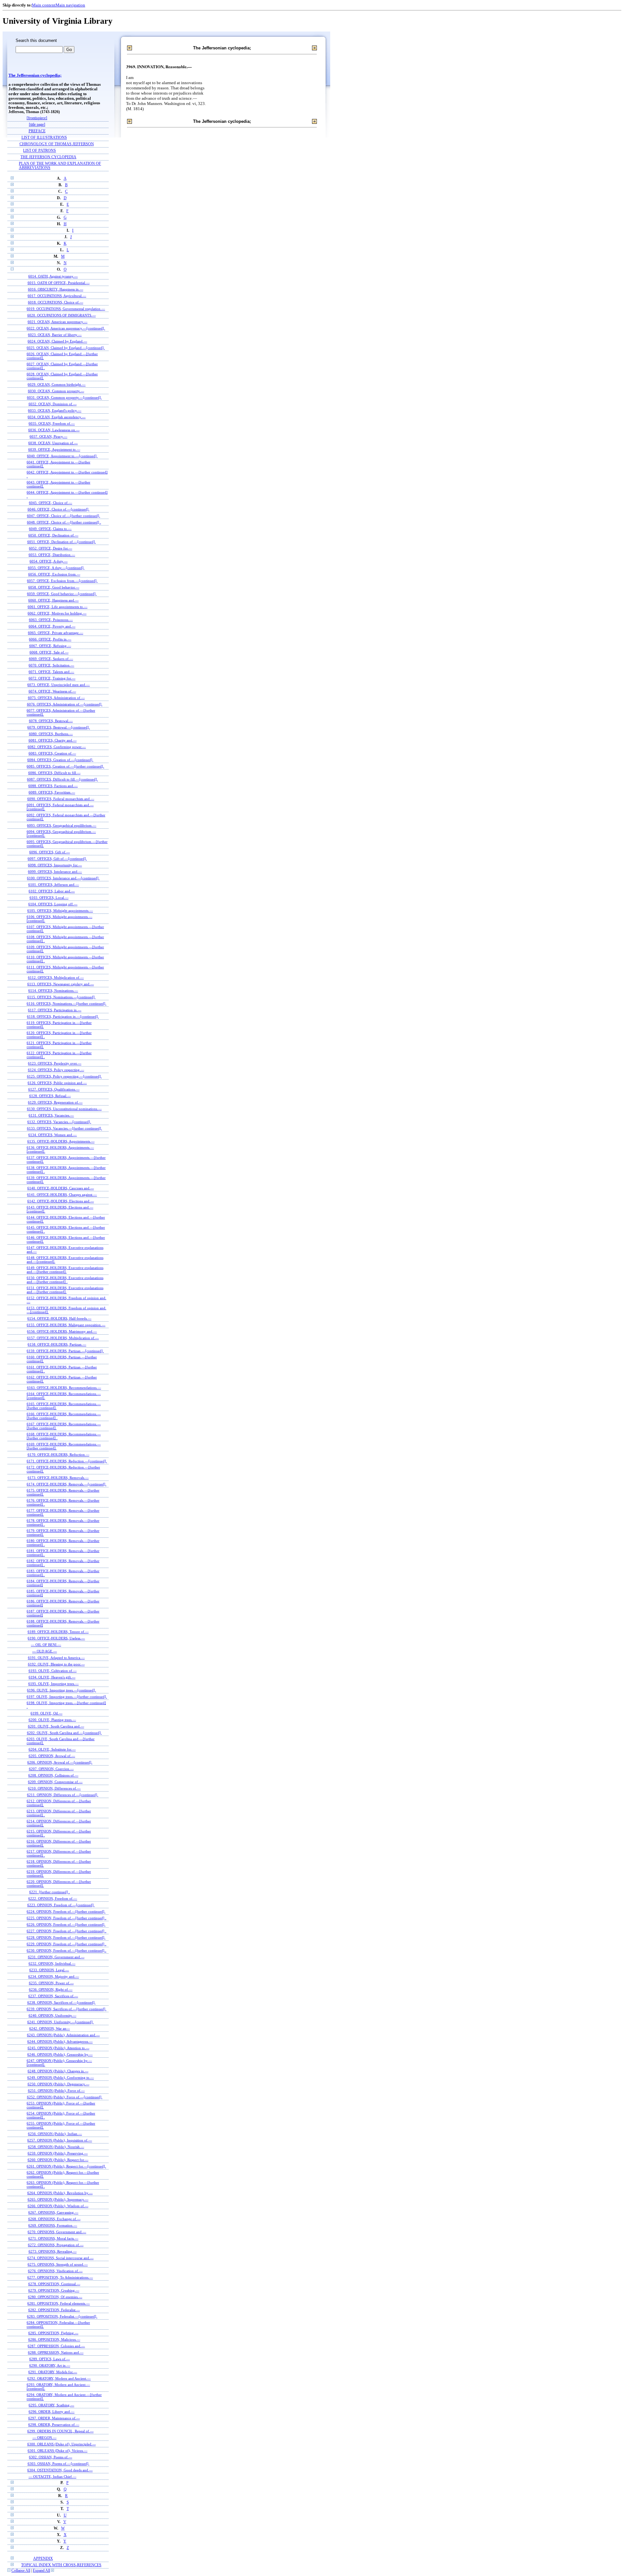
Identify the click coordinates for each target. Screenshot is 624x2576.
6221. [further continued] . (50, 1892)
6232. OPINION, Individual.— (52, 1963)
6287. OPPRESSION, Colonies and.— (56, 2346)
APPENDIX (43, 2559)
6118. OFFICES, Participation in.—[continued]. (63, 1016)
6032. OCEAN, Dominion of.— (53, 404)
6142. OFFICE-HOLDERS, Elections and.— (61, 1201)
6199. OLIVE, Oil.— (46, 1713)
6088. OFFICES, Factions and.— (53, 786)
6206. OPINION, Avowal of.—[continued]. (60, 1762)
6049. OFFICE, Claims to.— (50, 529)
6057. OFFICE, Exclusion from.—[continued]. (62, 581)
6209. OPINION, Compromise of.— (55, 1782)
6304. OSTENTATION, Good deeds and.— (60, 2470)
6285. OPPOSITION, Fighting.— (53, 2333)
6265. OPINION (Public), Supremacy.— (58, 2199)
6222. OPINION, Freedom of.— (53, 1898)
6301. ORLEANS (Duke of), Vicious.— (58, 2451)
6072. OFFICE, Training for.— (52, 678)
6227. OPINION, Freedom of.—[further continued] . (66, 1931)
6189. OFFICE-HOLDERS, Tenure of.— (58, 1632)
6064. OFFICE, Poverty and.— (52, 626)
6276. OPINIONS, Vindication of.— (55, 2271)
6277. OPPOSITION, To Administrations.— (60, 2277)
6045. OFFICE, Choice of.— (51, 503)
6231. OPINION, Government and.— (56, 1957)
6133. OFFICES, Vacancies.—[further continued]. (65, 1128)
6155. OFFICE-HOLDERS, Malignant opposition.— (66, 1325)
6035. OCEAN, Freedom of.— (52, 423)
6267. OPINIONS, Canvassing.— (53, 2212)
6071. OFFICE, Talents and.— (51, 672)
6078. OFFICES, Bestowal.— (51, 721)
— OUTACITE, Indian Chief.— (52, 2477)
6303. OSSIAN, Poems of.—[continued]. (58, 2464)
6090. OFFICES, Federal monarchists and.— (61, 799)
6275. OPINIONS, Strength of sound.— (58, 2264)
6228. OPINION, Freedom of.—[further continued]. (66, 1937)
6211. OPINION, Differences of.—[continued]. (63, 1795)
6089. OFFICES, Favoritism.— (52, 792)
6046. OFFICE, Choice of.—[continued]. (58, 509)
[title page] (37, 125)
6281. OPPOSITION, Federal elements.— (58, 2303)
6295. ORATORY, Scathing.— (51, 2405)
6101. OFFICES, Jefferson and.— (54, 885)
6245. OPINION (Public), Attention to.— (58, 2048)
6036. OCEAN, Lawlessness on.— (54, 430)
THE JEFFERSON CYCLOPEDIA (48, 157)
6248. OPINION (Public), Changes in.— (58, 2071)
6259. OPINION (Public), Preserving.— (58, 2153)
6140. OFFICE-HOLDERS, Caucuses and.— (61, 1188)
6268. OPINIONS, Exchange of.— (54, 2219)
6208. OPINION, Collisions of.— (53, 1775)
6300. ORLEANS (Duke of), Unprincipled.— (62, 2444)
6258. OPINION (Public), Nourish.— (56, 2147)
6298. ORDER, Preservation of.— (54, 2425)
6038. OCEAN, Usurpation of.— (53, 443)
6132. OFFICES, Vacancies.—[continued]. (59, 1122)
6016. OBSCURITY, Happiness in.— (56, 289)
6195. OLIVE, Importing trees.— (53, 1684)
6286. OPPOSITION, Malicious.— (54, 2339)
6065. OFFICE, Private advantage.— (56, 633)
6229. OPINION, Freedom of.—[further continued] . (66, 1944)
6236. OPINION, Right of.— (51, 1989)
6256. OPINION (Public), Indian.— (55, 2134)
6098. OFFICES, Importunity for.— (55, 865)
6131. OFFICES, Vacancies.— (51, 1115)
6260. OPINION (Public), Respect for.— (58, 2160)
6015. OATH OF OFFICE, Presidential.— (59, 283)
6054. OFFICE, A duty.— (49, 561)
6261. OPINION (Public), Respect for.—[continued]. (66, 2166)
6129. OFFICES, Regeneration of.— (55, 1102)
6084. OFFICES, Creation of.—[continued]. (60, 760)
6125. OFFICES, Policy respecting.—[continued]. (64, 1076)
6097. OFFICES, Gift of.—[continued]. (57, 859)
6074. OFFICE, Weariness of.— (52, 691)
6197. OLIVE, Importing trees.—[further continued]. (67, 1697)
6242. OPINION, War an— (50, 2028)
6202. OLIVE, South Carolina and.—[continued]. (64, 1733)
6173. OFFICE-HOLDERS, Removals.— (58, 1478)
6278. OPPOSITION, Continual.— (54, 2284)
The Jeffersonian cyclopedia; (35, 75)
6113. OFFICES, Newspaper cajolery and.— (61, 984)
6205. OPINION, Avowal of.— (52, 1756)
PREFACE (37, 131)
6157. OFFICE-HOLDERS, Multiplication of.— (63, 1338)
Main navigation (70, 5)
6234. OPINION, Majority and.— (54, 1976)
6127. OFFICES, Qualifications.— (54, 1089)
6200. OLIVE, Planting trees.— (52, 1720)
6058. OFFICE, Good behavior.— (54, 587)
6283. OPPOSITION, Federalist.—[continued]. (62, 2316)
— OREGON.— (45, 2438)
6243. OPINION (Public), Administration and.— (63, 2035)
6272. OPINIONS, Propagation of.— (56, 2245)
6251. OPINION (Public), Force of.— (56, 2091)
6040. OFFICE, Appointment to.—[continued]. (62, 456)
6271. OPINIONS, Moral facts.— (53, 2238)
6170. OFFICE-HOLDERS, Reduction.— (58, 1455)
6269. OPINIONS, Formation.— (53, 2225)
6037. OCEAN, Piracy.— (48, 436)
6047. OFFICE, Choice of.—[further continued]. (64, 516)
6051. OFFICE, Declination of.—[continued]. (62, 542)
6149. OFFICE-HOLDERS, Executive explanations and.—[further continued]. (65, 1270)
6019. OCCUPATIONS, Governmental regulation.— (66, 309)
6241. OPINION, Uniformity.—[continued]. (60, 2022)
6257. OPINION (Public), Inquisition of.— (60, 2140)
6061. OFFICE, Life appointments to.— (58, 607)
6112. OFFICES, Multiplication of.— (56, 977)
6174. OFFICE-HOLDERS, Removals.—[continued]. (66, 1484)
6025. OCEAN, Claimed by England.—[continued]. (66, 348)
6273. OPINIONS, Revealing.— (53, 2251)
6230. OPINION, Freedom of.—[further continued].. (66, 1950)
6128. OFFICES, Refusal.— (50, 1096)
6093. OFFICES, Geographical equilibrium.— (62, 825)
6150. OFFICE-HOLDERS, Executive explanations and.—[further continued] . (65, 1280)
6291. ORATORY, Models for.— (53, 2372)
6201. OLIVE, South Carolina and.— (56, 1726)
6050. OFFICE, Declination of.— (53, 535)
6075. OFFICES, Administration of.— (56, 698)
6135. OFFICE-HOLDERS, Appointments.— (61, 1141)
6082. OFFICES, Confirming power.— (57, 747)
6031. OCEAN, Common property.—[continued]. (64, 397)
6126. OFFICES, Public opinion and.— (57, 1083)
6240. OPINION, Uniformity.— (52, 2015)
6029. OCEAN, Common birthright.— (57, 384)
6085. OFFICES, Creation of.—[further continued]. (65, 766)
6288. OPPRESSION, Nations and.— (56, 2352)
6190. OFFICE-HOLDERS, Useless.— (56, 1638)
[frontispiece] (37, 118)
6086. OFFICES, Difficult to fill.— (54, 773)
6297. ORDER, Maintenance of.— (54, 2418)
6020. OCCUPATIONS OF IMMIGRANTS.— (62, 315)
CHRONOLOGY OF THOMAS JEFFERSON (57, 144)
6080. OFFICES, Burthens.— (51, 734)
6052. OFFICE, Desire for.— (51, 548)
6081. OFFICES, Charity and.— (53, 740)
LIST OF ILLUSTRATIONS (44, 138)
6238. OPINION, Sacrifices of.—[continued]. (61, 2002)
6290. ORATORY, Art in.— (50, 2365)
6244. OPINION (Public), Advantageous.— (60, 2041)
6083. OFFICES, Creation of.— (52, 753)
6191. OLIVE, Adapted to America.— (56, 1658)
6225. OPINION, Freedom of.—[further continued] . (66, 1918)
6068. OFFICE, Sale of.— (49, 652)
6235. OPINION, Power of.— (51, 1983)
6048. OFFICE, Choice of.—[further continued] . (64, 522)
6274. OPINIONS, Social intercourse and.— (60, 2258)
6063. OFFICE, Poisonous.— (51, 620)
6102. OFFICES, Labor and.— (52, 891)
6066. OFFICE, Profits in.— (50, 639)
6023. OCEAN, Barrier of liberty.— (55, 335)
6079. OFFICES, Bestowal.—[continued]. (58, 727)
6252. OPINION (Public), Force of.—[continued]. (65, 2097)
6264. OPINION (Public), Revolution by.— (60, 2193)
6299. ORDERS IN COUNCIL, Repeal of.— (60, 2431)
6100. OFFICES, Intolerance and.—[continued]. (63, 878)
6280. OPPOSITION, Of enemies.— (55, 2297)
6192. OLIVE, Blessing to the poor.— (56, 1664)
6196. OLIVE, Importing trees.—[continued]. (61, 1690)
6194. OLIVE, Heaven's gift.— (52, 1677)
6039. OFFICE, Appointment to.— (54, 449)
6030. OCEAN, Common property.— (56, 391)
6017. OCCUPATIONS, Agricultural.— (57, 296)
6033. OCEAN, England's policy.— (55, 410)
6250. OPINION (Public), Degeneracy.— (58, 2084)
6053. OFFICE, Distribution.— (52, 555)
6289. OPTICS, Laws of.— (50, 2359)
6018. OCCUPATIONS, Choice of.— (56, 302)
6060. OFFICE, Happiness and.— (53, 600)
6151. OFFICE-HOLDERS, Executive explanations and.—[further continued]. (65, 1290)
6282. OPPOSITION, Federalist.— (54, 2310)
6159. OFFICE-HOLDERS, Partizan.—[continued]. (65, 1351)
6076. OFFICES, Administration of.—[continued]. (65, 704)
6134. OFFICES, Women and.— (52, 1135)
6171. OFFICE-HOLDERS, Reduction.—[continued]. (67, 1461)
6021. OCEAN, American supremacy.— (58, 322)
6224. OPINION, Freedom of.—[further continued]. (66, 1911)
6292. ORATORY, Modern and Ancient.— (59, 2378)
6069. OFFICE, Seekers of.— (51, 659)
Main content (44, 5)
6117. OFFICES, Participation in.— (55, 1010)
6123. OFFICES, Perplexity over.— (55, 1063)
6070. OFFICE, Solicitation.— (51, 665)
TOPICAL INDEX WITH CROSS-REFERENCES (61, 2565)
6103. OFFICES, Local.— (49, 898)
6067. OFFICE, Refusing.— (50, 646)
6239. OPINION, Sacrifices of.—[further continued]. (66, 2009)
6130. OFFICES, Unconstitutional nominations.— (64, 1109)
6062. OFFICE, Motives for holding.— (57, 613)
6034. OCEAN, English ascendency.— (57, 417)
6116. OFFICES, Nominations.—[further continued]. (66, 1003)
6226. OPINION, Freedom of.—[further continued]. (66, 1924)
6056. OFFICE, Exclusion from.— (54, 574)
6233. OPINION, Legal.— (49, 1970)
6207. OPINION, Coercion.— (51, 1769)
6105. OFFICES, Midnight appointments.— (60, 911)
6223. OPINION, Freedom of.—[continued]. (61, 1905)
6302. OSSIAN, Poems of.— (51, 2457)
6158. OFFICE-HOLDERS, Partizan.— (57, 1344)
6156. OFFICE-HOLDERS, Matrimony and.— (62, 1331)
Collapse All (21, 2571)
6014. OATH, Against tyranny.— (53, 276)
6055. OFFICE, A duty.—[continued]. (56, 568)
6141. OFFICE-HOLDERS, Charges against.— (62, 1195)
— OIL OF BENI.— (46, 1645)
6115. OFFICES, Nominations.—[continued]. (61, 997)
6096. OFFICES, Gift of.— (50, 852)
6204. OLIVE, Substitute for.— (52, 1749)
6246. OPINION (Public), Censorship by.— (60, 2054)
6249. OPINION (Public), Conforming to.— (61, 2078)
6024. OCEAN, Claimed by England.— (57, 341)
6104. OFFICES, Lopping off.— (53, 904)
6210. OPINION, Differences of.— (54, 1788)
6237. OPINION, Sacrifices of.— (53, 1996)
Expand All (41, 2571)
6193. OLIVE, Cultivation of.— (53, 1671)
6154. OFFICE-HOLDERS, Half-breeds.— (59, 1318)
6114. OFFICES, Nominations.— (53, 990)
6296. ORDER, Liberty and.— (52, 2412)
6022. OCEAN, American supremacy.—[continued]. (66, 328)
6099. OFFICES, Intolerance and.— (55, 872)
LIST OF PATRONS (39, 151)
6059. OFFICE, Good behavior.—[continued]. (62, 594)
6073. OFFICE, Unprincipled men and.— (58, 685)
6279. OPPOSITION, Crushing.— (54, 2290)
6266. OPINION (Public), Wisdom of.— (58, 2206)
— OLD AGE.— (45, 1651)
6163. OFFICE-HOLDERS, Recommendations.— (64, 1388)
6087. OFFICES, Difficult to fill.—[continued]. (62, 779)
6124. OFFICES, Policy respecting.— (56, 1070)
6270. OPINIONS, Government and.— (57, 2232)
